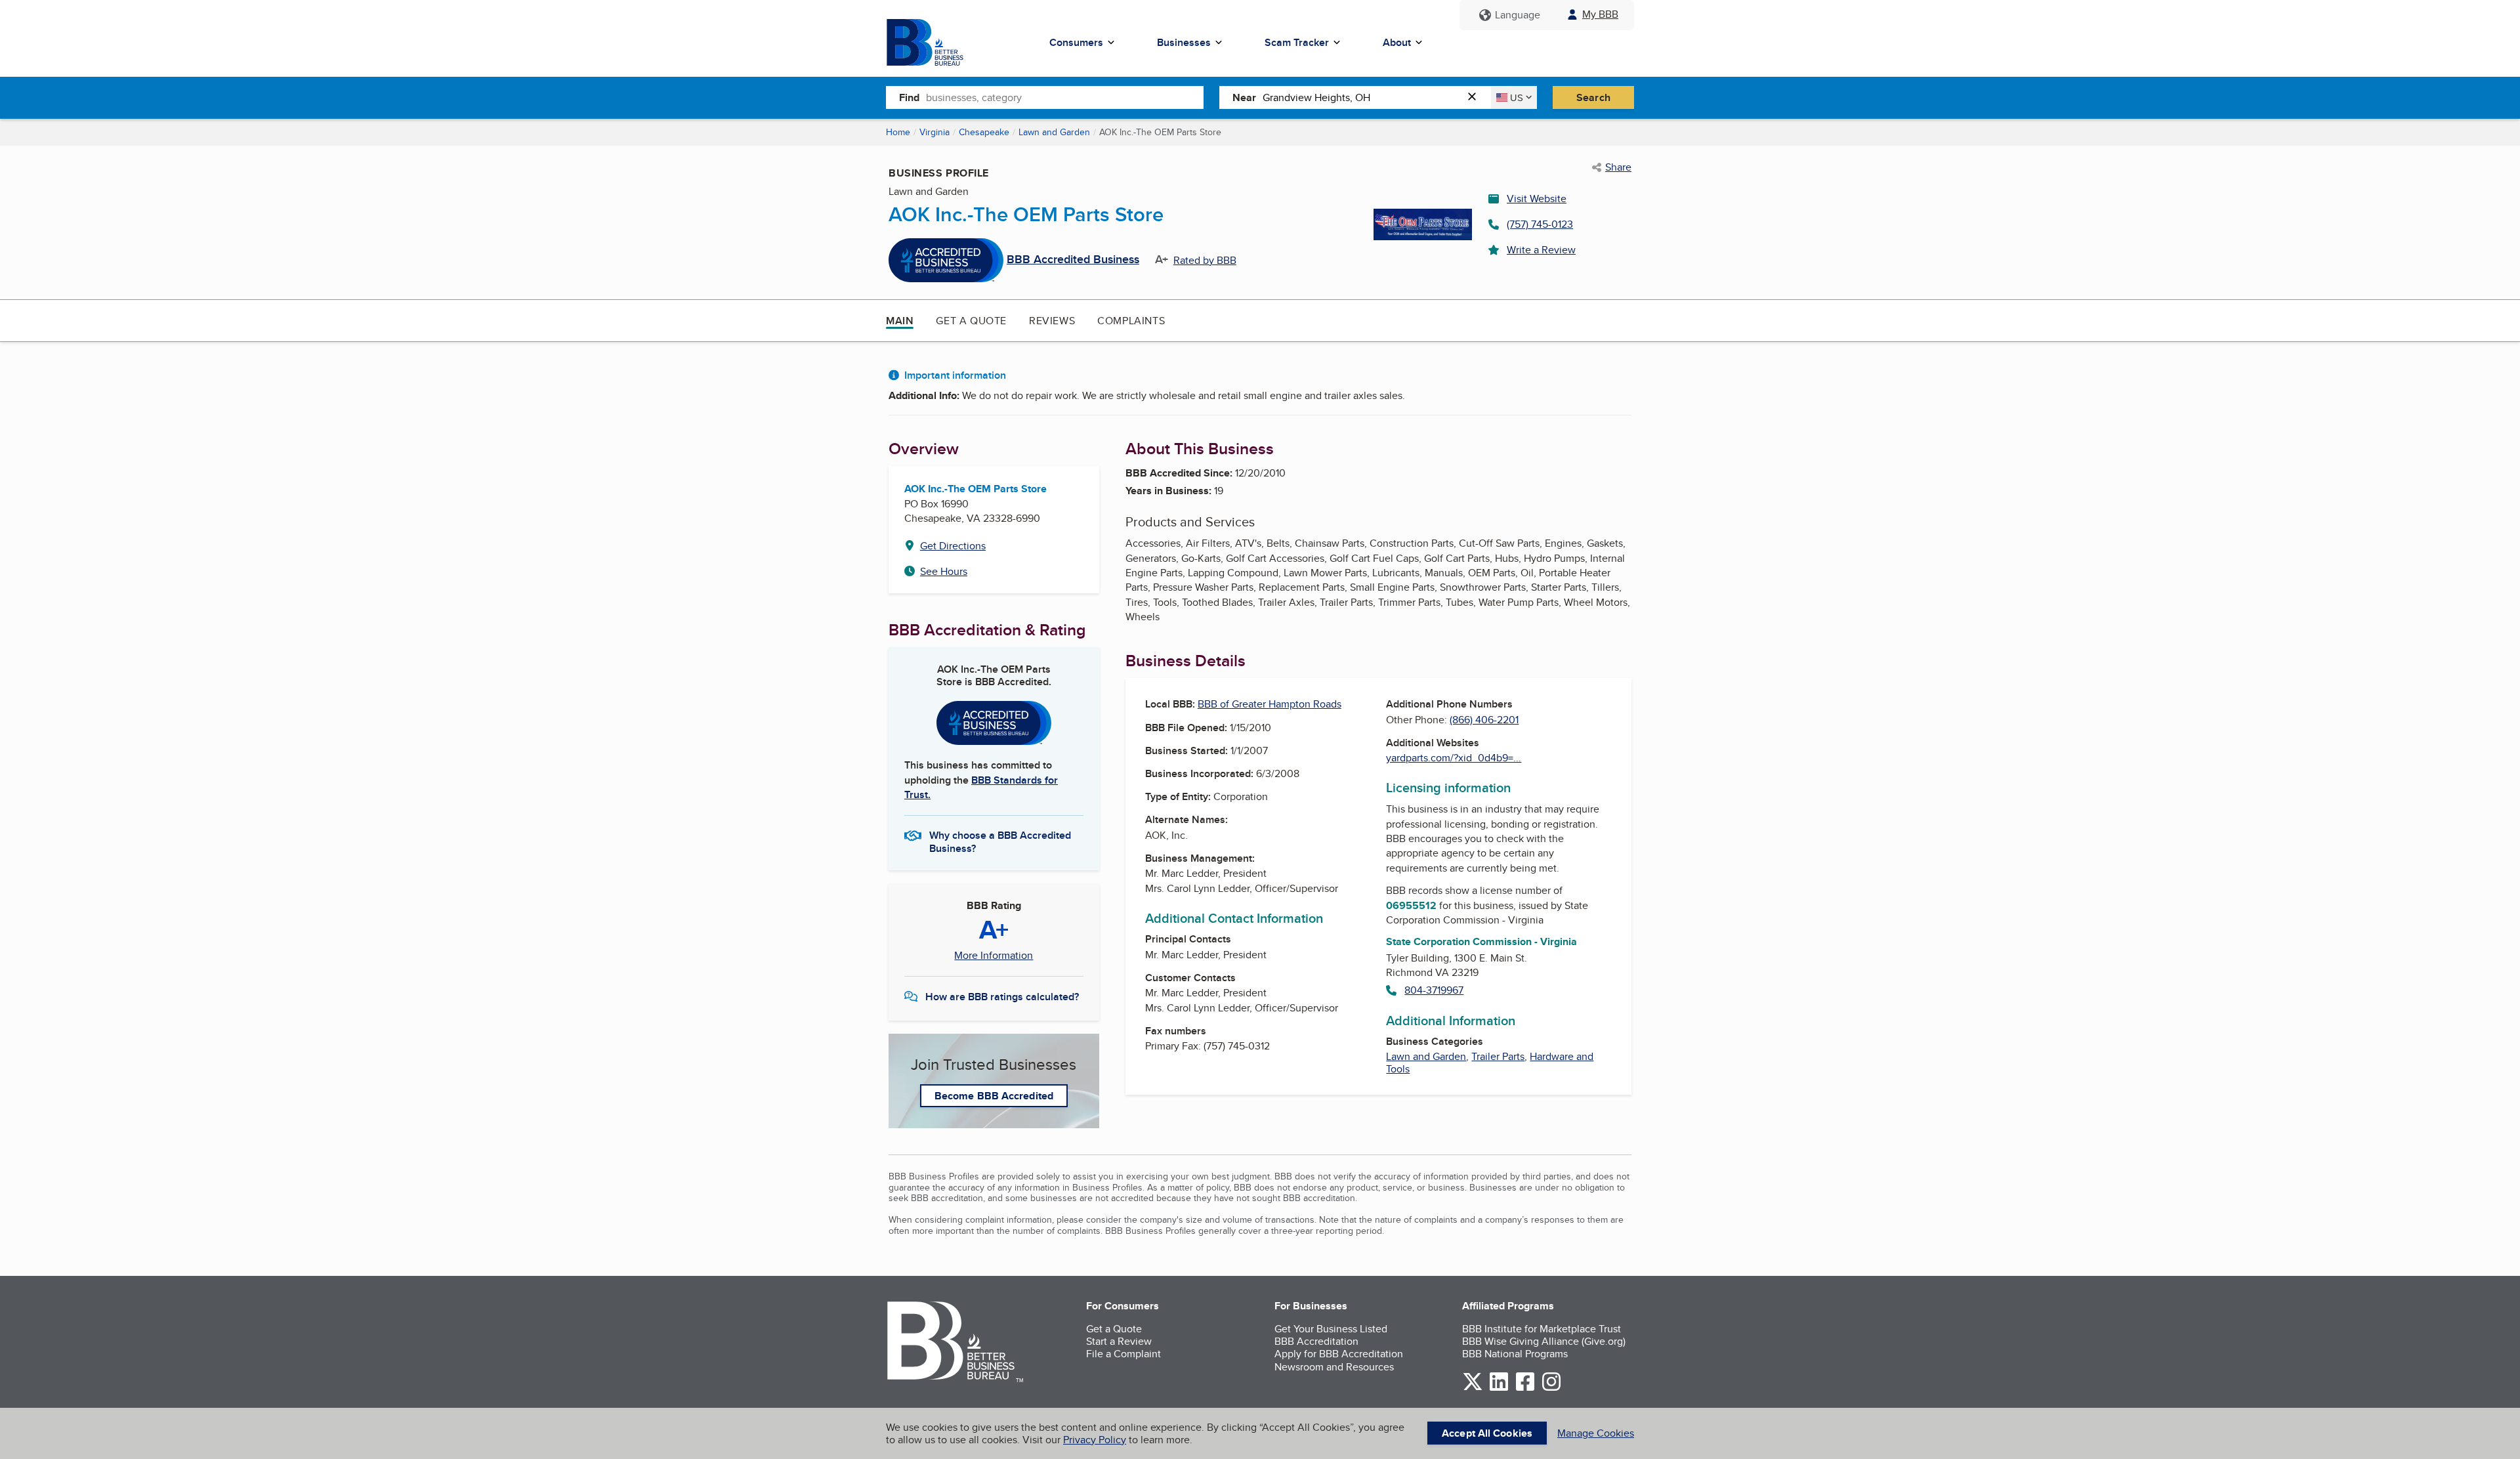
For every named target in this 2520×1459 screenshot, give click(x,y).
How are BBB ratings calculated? (1002, 997)
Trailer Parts (1498, 1056)
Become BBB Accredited (994, 1096)
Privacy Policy (1095, 1440)
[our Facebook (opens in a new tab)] (1525, 1388)
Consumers (1076, 42)
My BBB (1600, 14)
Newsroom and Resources (1334, 1367)
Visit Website (1537, 199)
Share (1618, 167)
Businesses (1184, 42)
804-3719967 (1434, 990)
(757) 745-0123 (1540, 224)
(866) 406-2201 (1484, 720)
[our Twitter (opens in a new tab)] (1473, 1388)
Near (1244, 97)
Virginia (934, 132)
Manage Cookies (1596, 1433)
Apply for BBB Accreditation (1339, 1354)
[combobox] (1065, 97)
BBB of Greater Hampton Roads (1270, 704)
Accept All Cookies (1487, 1433)
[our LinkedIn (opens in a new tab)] (1499, 1388)
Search (1593, 97)
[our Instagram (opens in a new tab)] (1551, 1388)
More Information (994, 956)
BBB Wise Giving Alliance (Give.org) (1544, 1341)
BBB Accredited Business (1073, 260)
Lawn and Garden (1054, 132)
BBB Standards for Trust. (981, 787)
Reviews (1052, 321)
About (1397, 42)
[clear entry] (1476, 97)
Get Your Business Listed (1331, 1329)
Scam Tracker (1297, 42)
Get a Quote (971, 321)
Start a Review (1119, 1341)
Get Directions (953, 546)
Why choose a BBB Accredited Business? (1000, 841)
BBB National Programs (1515, 1354)
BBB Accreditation (1316, 1341)
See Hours (944, 571)
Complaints (1131, 321)
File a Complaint (1123, 1354)
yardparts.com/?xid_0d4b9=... (1454, 758)
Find (909, 97)
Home (898, 132)
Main (900, 321)
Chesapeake (984, 132)
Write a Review (1541, 250)
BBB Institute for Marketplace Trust (1542, 1329)
